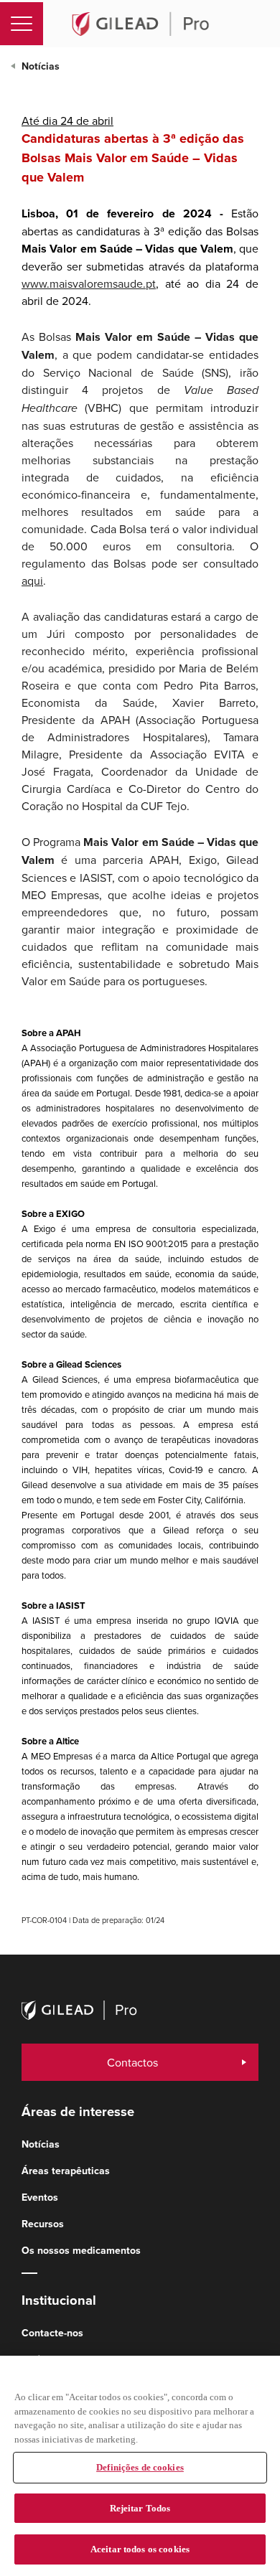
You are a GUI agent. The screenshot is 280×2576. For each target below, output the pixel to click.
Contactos (132, 2062)
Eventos (40, 2197)
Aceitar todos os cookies (140, 2549)
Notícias (41, 66)
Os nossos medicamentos (81, 2250)
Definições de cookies (140, 2467)
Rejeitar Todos (140, 2508)
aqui (32, 580)
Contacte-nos (52, 2333)
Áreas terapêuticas (66, 2171)
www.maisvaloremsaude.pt (89, 283)
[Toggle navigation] (22, 24)
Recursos (43, 2224)
